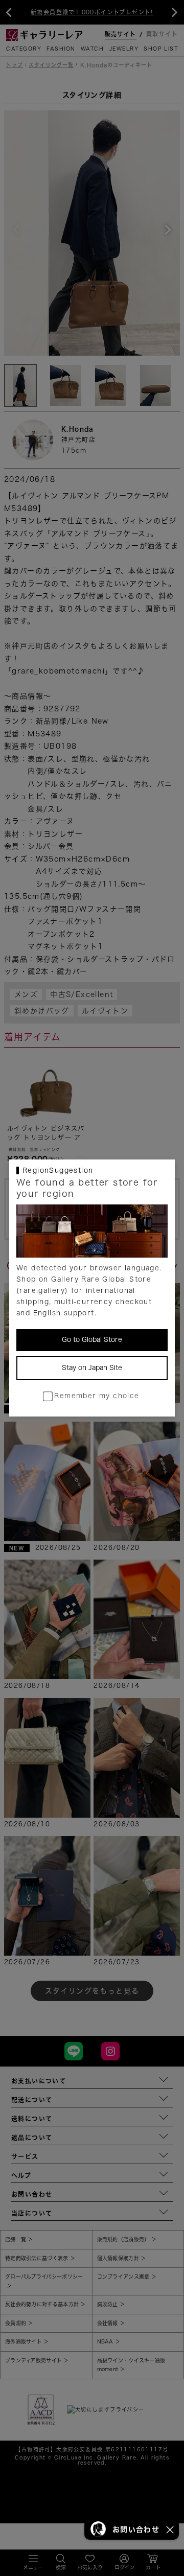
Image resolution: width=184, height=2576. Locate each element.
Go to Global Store (92, 1340)
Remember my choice (97, 1396)
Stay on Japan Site (92, 1368)
